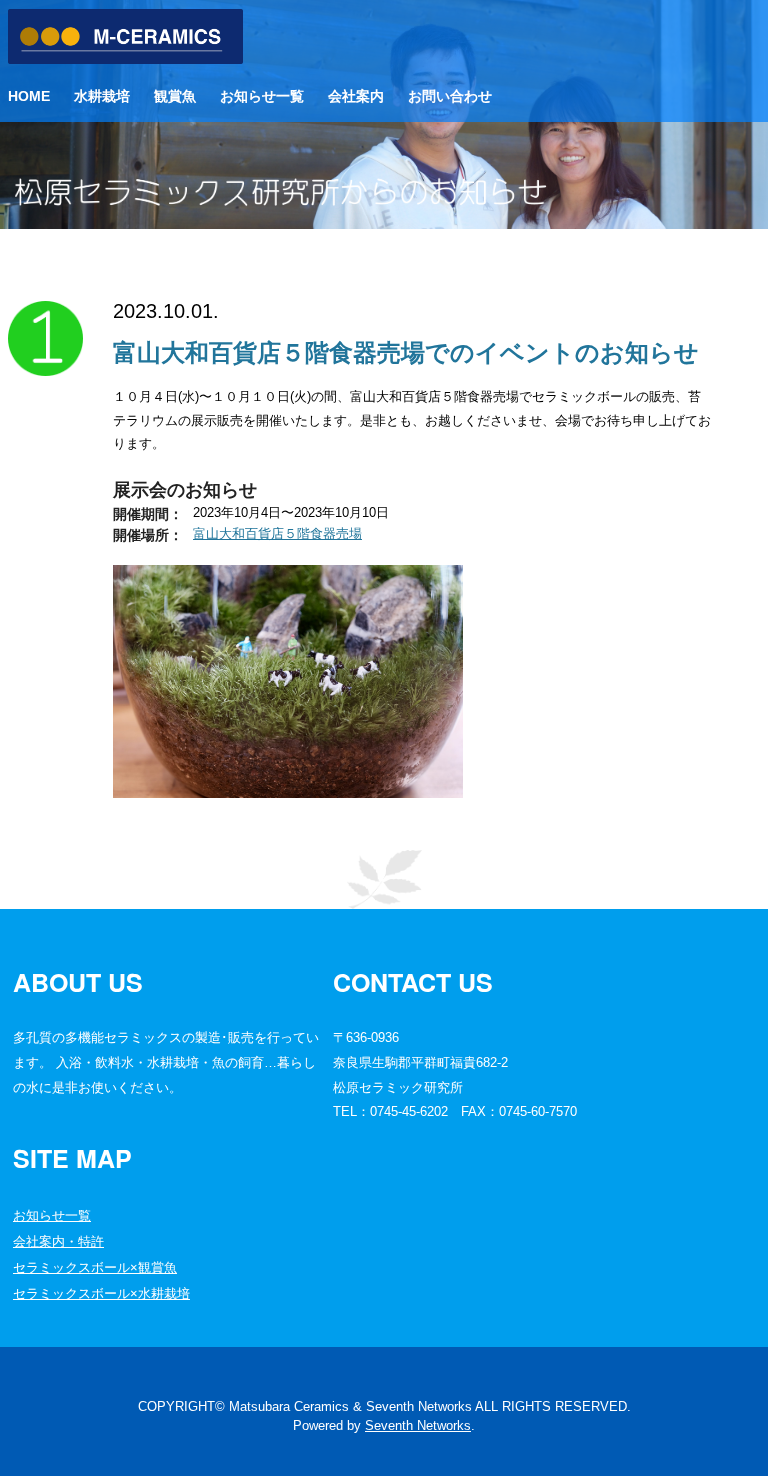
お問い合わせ (450, 96)
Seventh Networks (418, 1425)
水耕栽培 (102, 96)
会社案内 (356, 96)
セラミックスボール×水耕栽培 (101, 1293)
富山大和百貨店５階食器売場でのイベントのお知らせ (406, 352)
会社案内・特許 (58, 1241)
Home (29, 96)
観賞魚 (175, 96)
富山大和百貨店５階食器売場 (277, 533)
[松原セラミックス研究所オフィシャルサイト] (125, 59)
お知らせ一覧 (262, 96)
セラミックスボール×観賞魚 (95, 1267)
